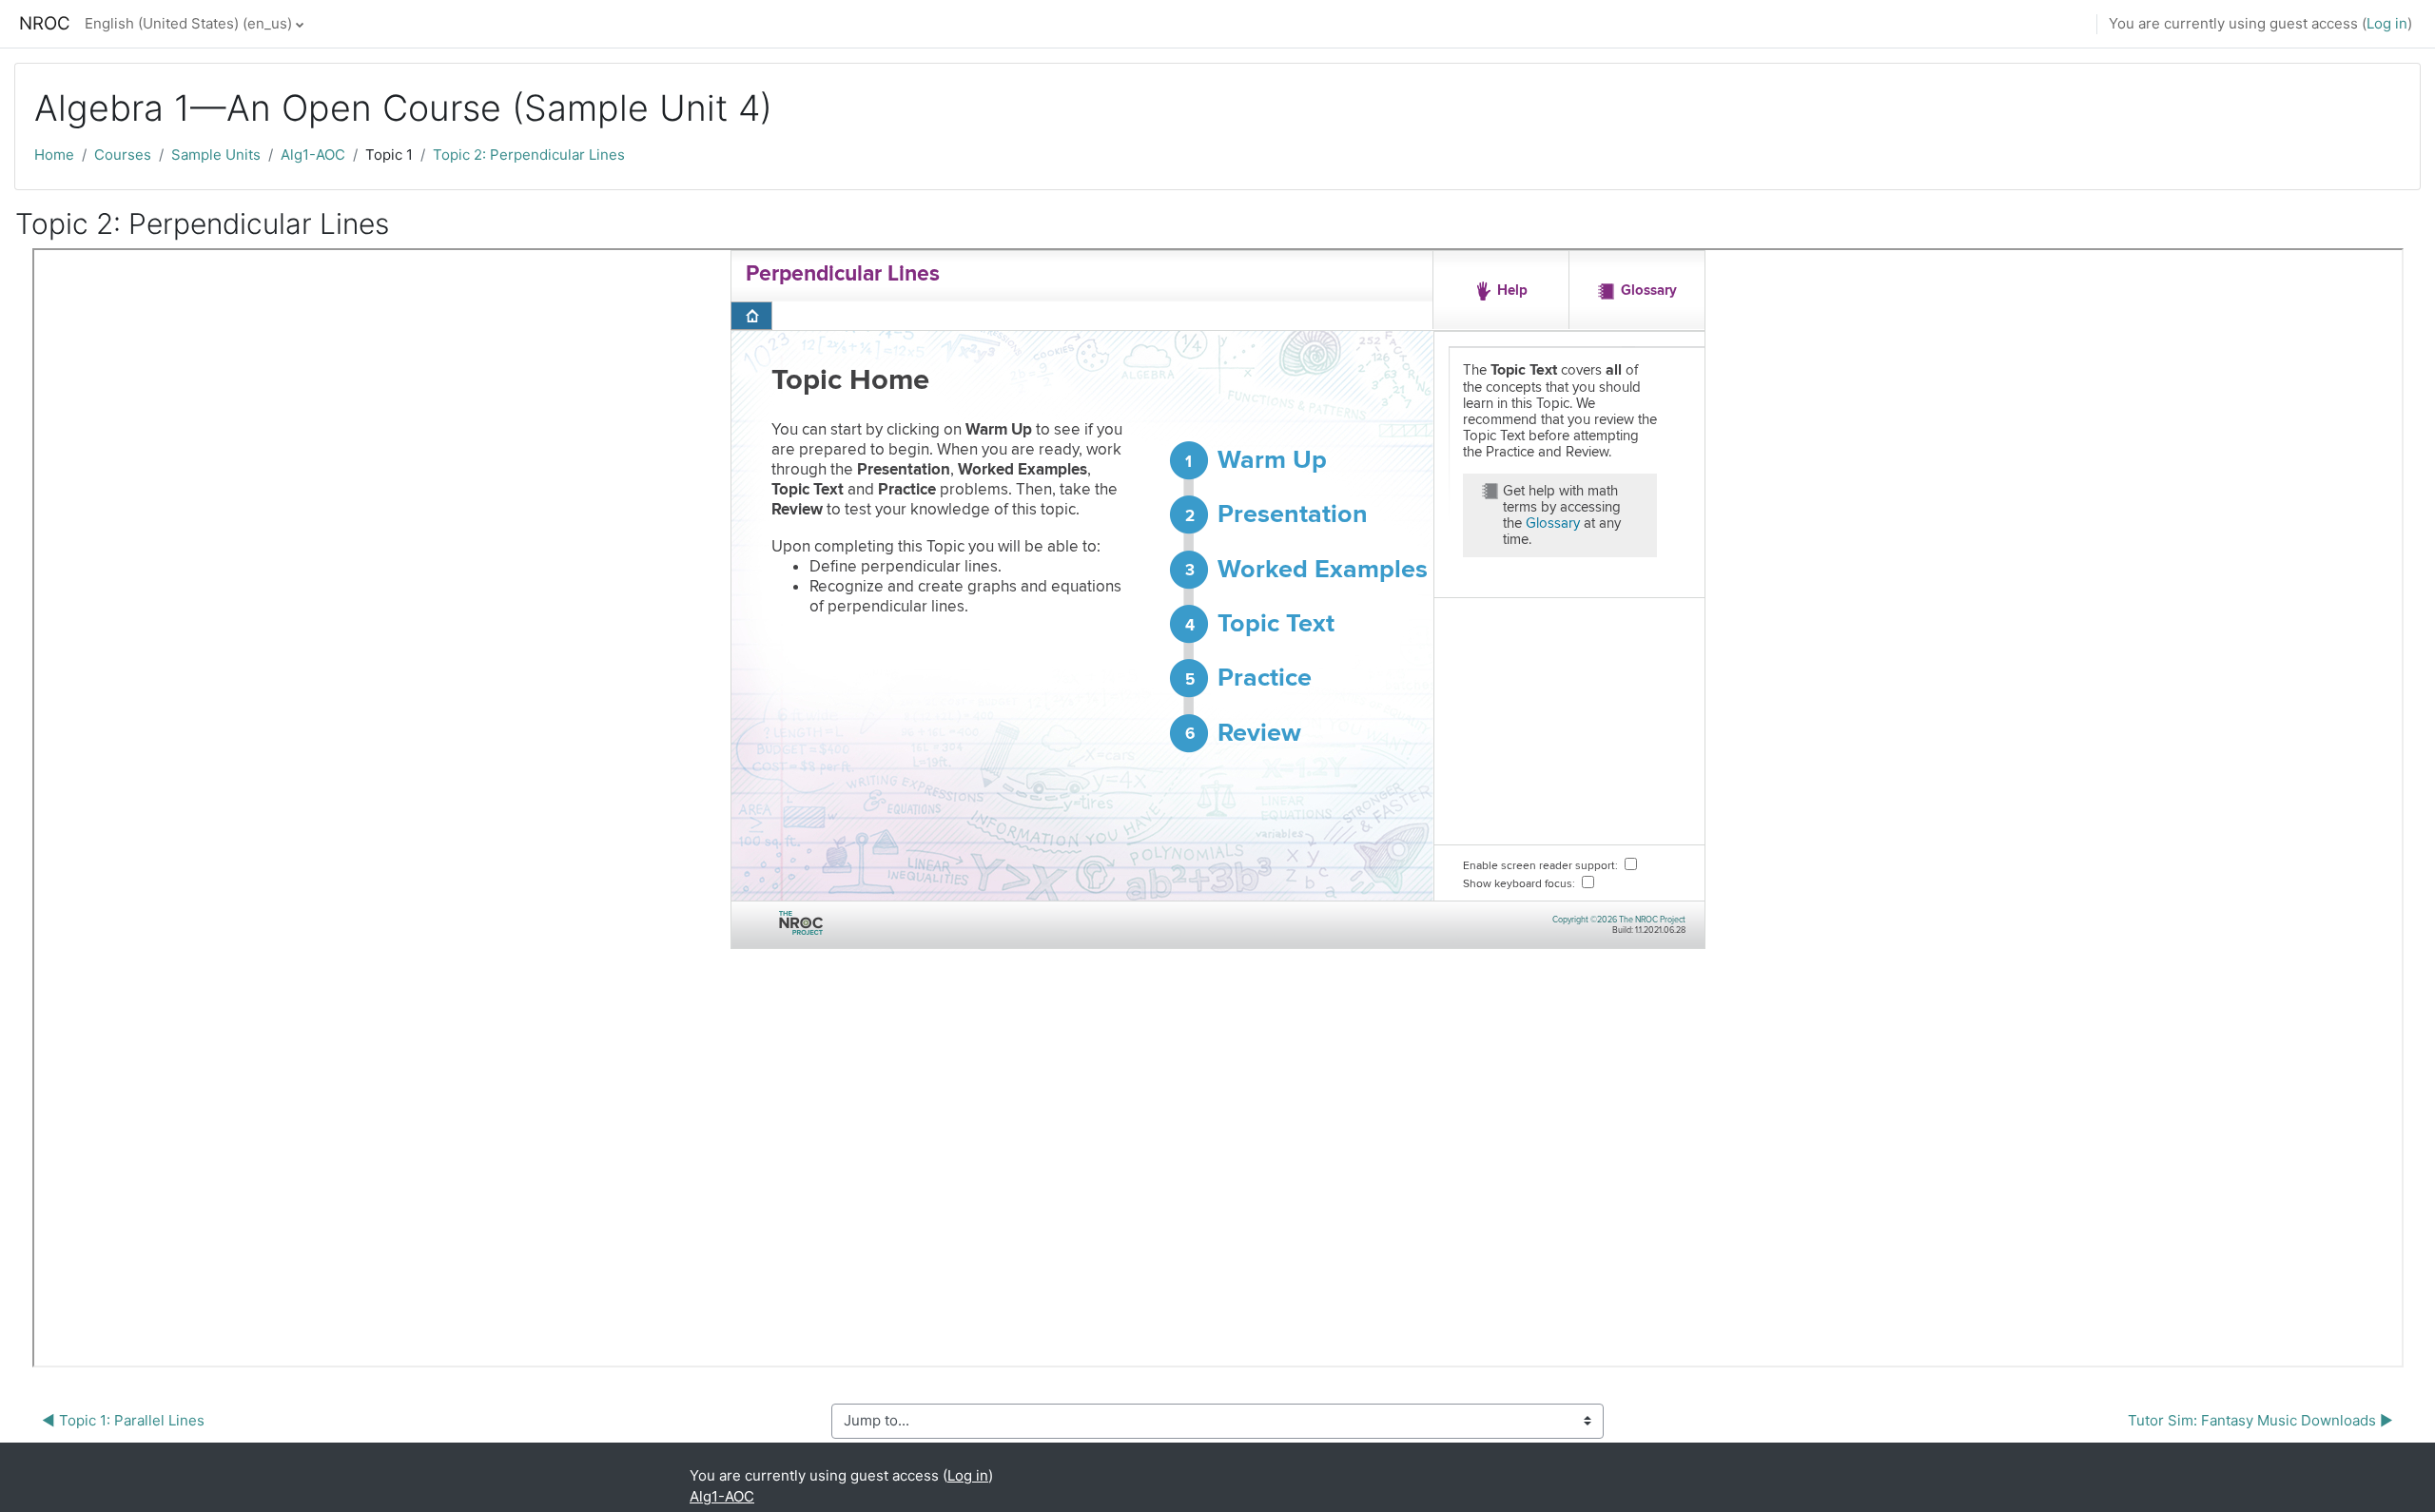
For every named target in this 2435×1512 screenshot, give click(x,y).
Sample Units (216, 155)
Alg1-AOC (313, 155)
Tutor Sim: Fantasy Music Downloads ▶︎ (2260, 1420)
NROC (45, 23)
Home (54, 155)
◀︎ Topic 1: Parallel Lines (123, 1420)
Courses (123, 155)
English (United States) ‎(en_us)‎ (188, 23)
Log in (2387, 23)
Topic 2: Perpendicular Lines (529, 155)
